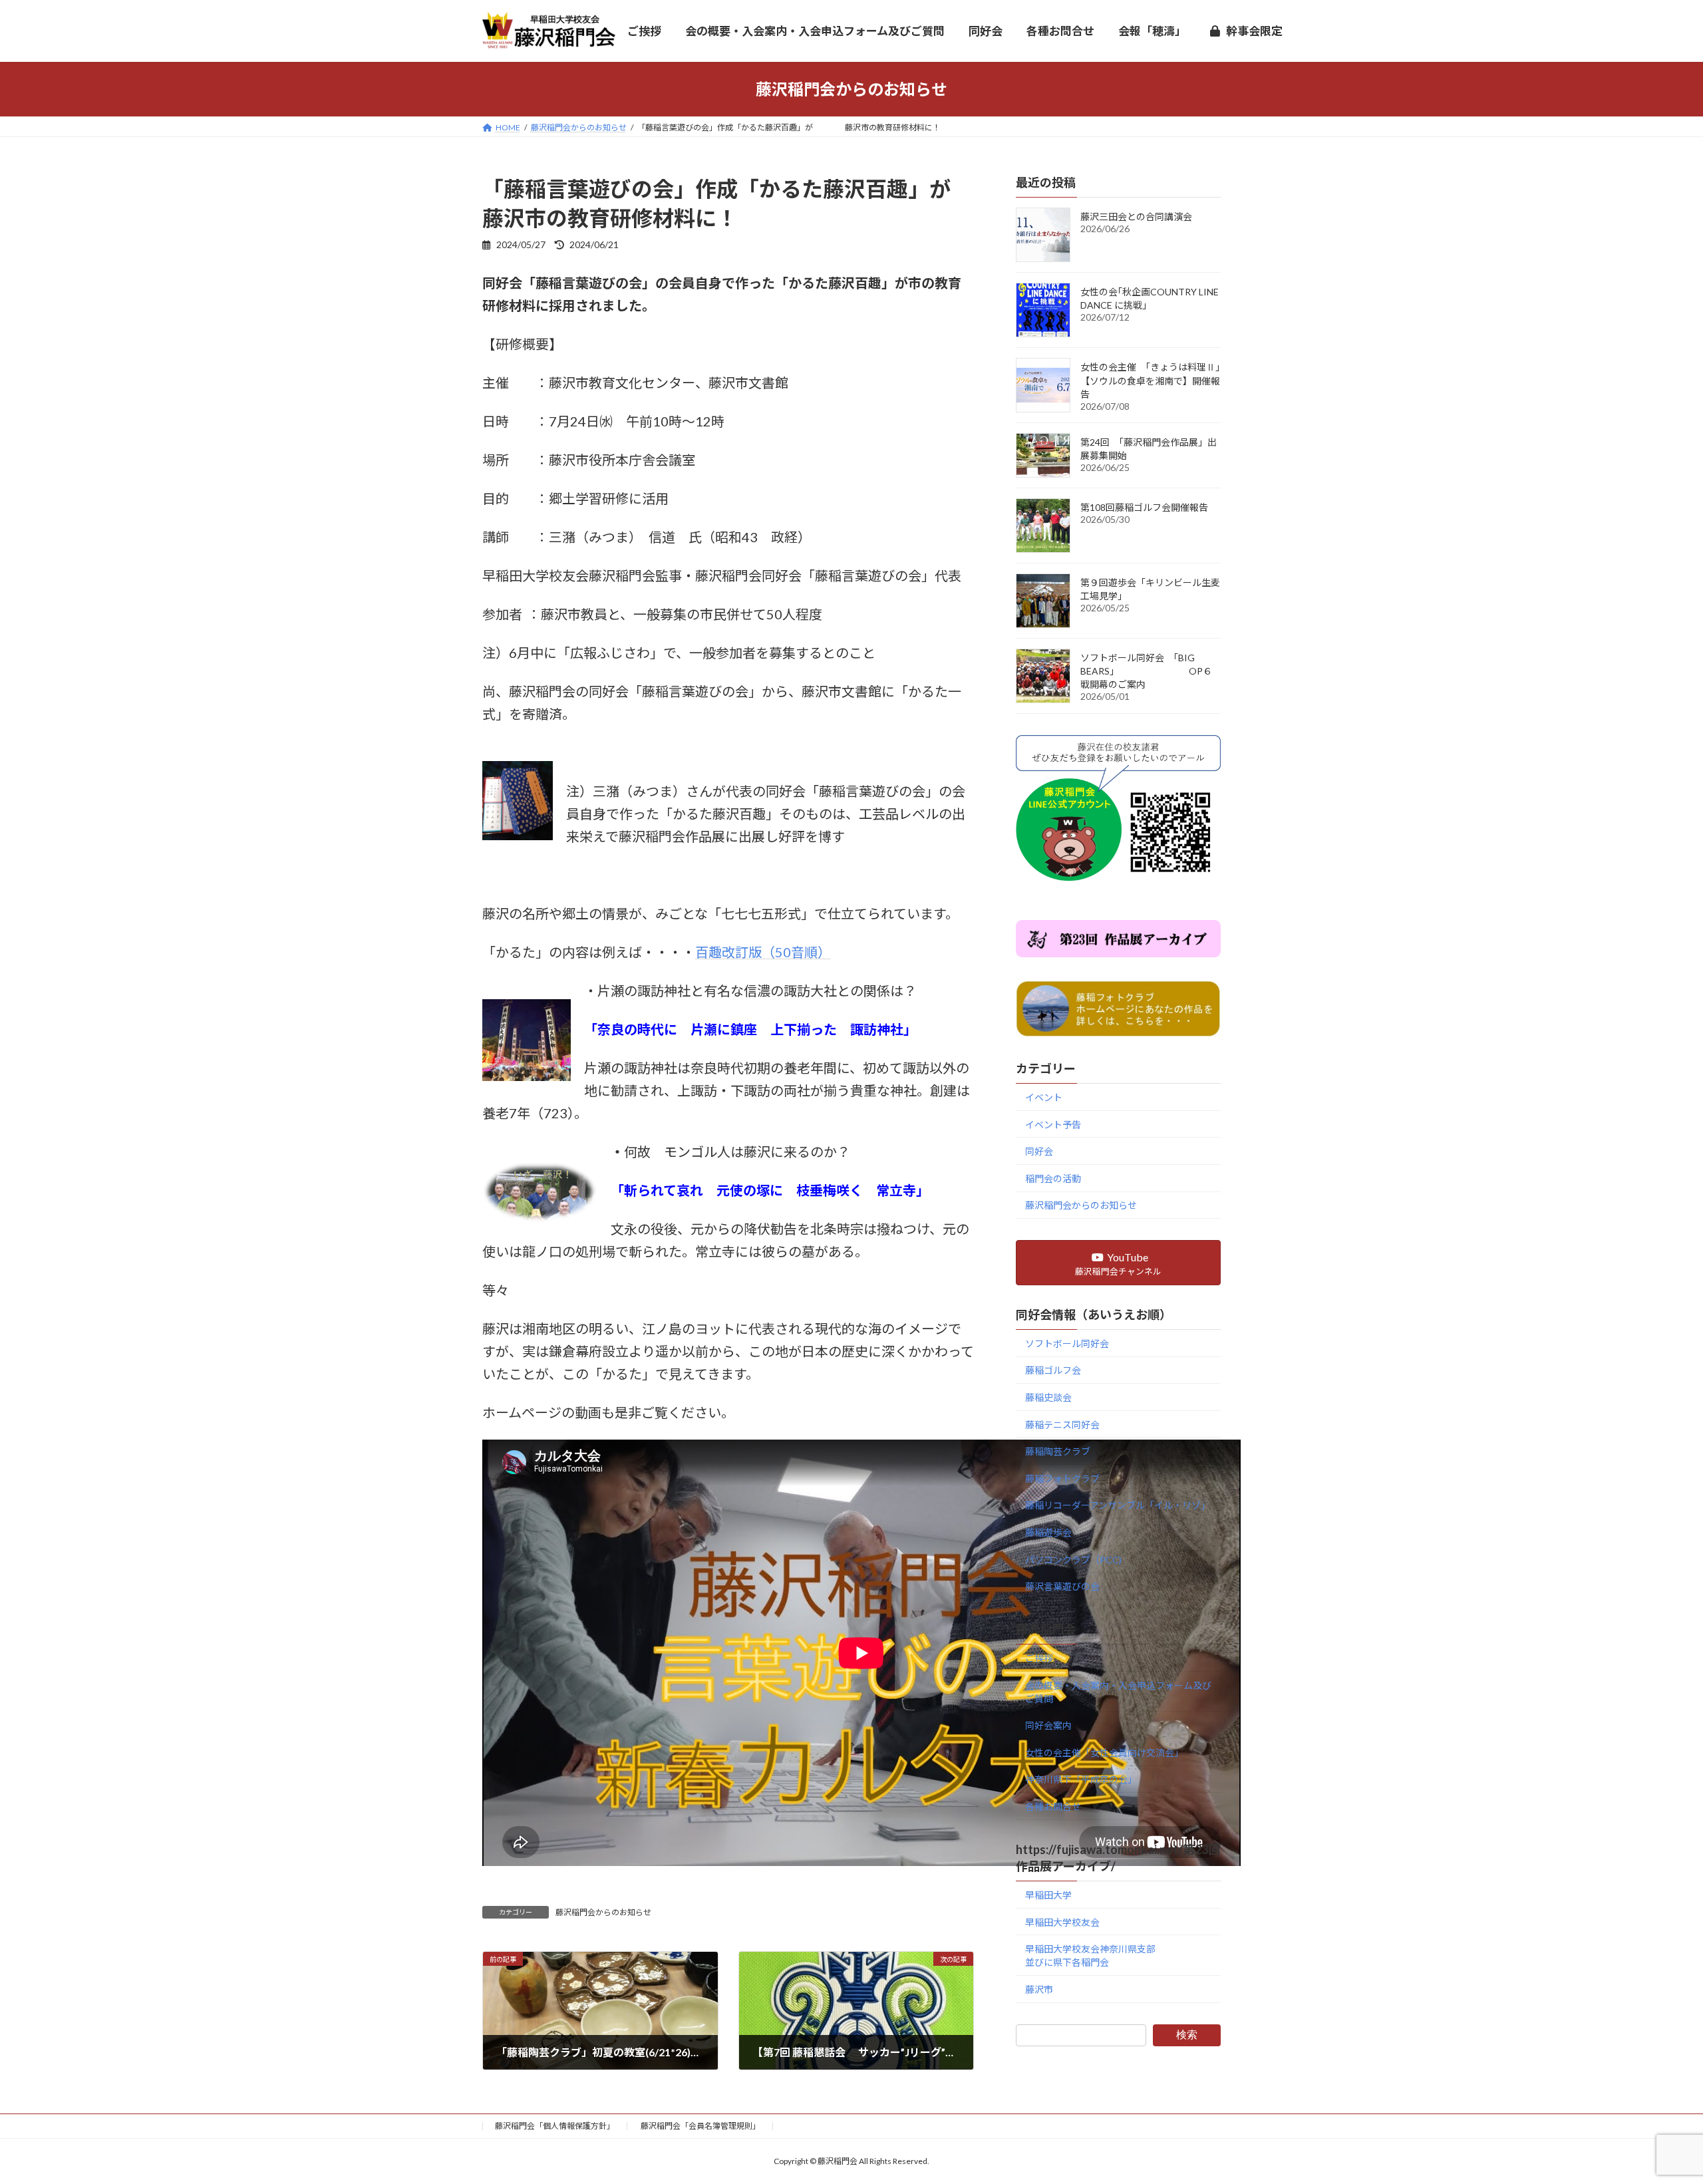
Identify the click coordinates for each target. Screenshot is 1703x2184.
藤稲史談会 (1048, 1397)
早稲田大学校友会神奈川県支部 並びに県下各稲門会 (1123, 1955)
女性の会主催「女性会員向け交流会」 (1104, 1752)
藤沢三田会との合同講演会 (1136, 217)
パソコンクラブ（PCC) (1073, 1559)
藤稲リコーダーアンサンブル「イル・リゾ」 (1118, 1505)
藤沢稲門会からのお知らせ (603, 1912)
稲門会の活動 (1053, 1178)
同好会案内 (1048, 1725)
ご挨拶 (1039, 1658)
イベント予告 (1053, 1124)
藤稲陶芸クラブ (1058, 1451)
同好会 (1039, 1151)
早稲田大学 (1048, 1895)
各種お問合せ (1053, 1806)
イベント (1044, 1097)
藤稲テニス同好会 (1062, 1424)
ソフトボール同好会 (1067, 1343)
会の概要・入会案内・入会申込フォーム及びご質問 (1118, 1691)
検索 (1187, 2034)
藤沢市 (1039, 1989)
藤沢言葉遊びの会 (1062, 1586)
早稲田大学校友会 (1062, 1922)
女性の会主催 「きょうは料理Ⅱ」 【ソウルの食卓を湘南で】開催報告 (1197, 381)
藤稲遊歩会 (1048, 1532)
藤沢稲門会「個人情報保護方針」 (555, 2126)
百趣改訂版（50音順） (763, 952)
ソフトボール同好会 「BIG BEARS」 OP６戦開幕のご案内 (1146, 671)
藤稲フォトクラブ (1062, 1478)
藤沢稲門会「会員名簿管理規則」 (700, 2126)
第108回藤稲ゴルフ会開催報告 (1144, 507)
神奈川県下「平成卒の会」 (1081, 1779)
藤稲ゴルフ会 (1053, 1370)
